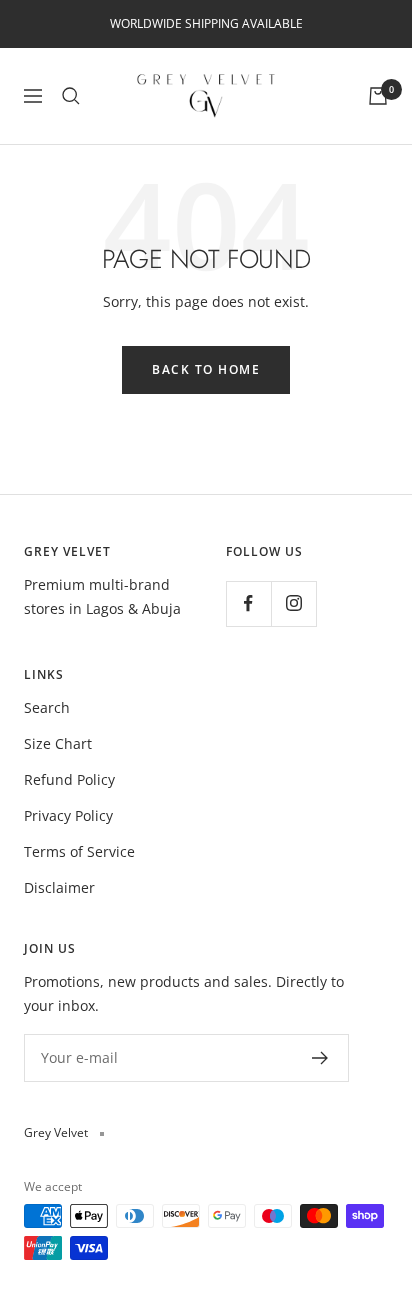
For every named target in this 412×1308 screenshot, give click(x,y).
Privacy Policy (68, 815)
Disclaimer (59, 887)
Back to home (206, 369)
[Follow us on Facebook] (248, 603)
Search (47, 707)
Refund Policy (69, 779)
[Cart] (378, 96)
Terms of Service (79, 851)
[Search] (71, 96)
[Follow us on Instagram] (293, 603)
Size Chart (58, 743)
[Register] (320, 1058)
